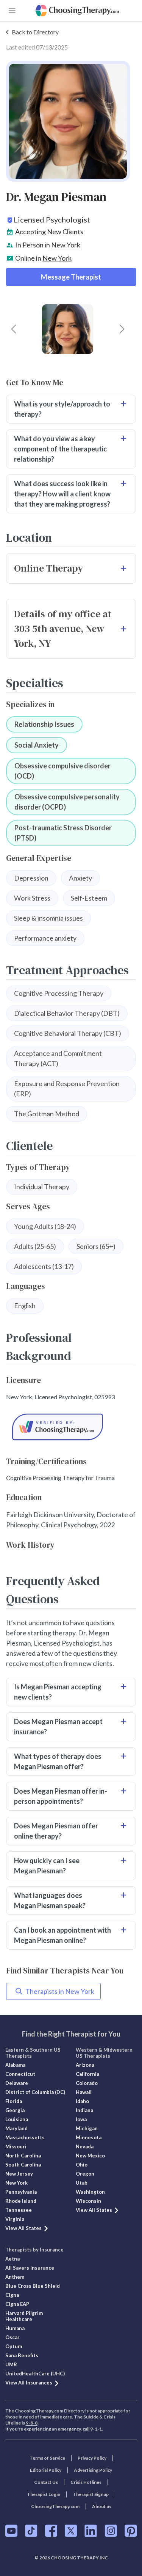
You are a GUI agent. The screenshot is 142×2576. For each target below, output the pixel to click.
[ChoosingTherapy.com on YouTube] (11, 2531)
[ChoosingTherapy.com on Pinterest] (131, 2531)
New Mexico (90, 2156)
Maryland (16, 2128)
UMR (11, 2364)
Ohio (82, 2165)
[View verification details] (71, 1427)
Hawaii (84, 2092)
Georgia (15, 2110)
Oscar (12, 2337)
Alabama (15, 2065)
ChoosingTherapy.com (55, 2506)
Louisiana (17, 2119)
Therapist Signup (91, 2494)
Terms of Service (47, 2458)
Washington (90, 2192)
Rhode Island (21, 2201)
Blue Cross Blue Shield (33, 2286)
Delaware (17, 2083)
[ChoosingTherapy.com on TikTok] (31, 2531)
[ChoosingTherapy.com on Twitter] (71, 2531)
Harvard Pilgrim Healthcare (24, 2316)
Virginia (15, 2219)
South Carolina (23, 2165)
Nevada (85, 2146)
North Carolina (23, 2156)
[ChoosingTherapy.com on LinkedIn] (91, 2531)
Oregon (85, 2174)
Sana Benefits (22, 2355)
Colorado (87, 2083)
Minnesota (89, 2137)
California (87, 2074)
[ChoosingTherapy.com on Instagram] (111, 2531)
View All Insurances (29, 2383)
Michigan (87, 2128)
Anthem (15, 2277)
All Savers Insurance (30, 2268)
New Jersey (19, 2174)
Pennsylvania (21, 2192)
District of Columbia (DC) (35, 2092)
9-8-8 (32, 2423)
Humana (15, 2328)
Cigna (12, 2295)
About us (102, 2506)
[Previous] (14, 329)
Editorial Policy (46, 2470)
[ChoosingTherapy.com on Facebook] (51, 2531)
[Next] (122, 329)
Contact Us (46, 2482)
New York (66, 245)
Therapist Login (44, 2494)
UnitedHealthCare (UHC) (35, 2374)
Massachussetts (25, 2137)
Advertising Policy (93, 2470)
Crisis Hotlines (86, 2482)
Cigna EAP (17, 2304)
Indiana (84, 2110)
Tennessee (19, 2210)
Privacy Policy (92, 2458)
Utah (82, 2183)
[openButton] (12, 11)
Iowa (81, 2119)
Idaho (82, 2101)
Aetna (12, 2259)
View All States (23, 2228)
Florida (14, 2101)
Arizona (85, 2065)
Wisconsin (88, 2201)
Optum (14, 2346)
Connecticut (20, 2074)
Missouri (16, 2146)
